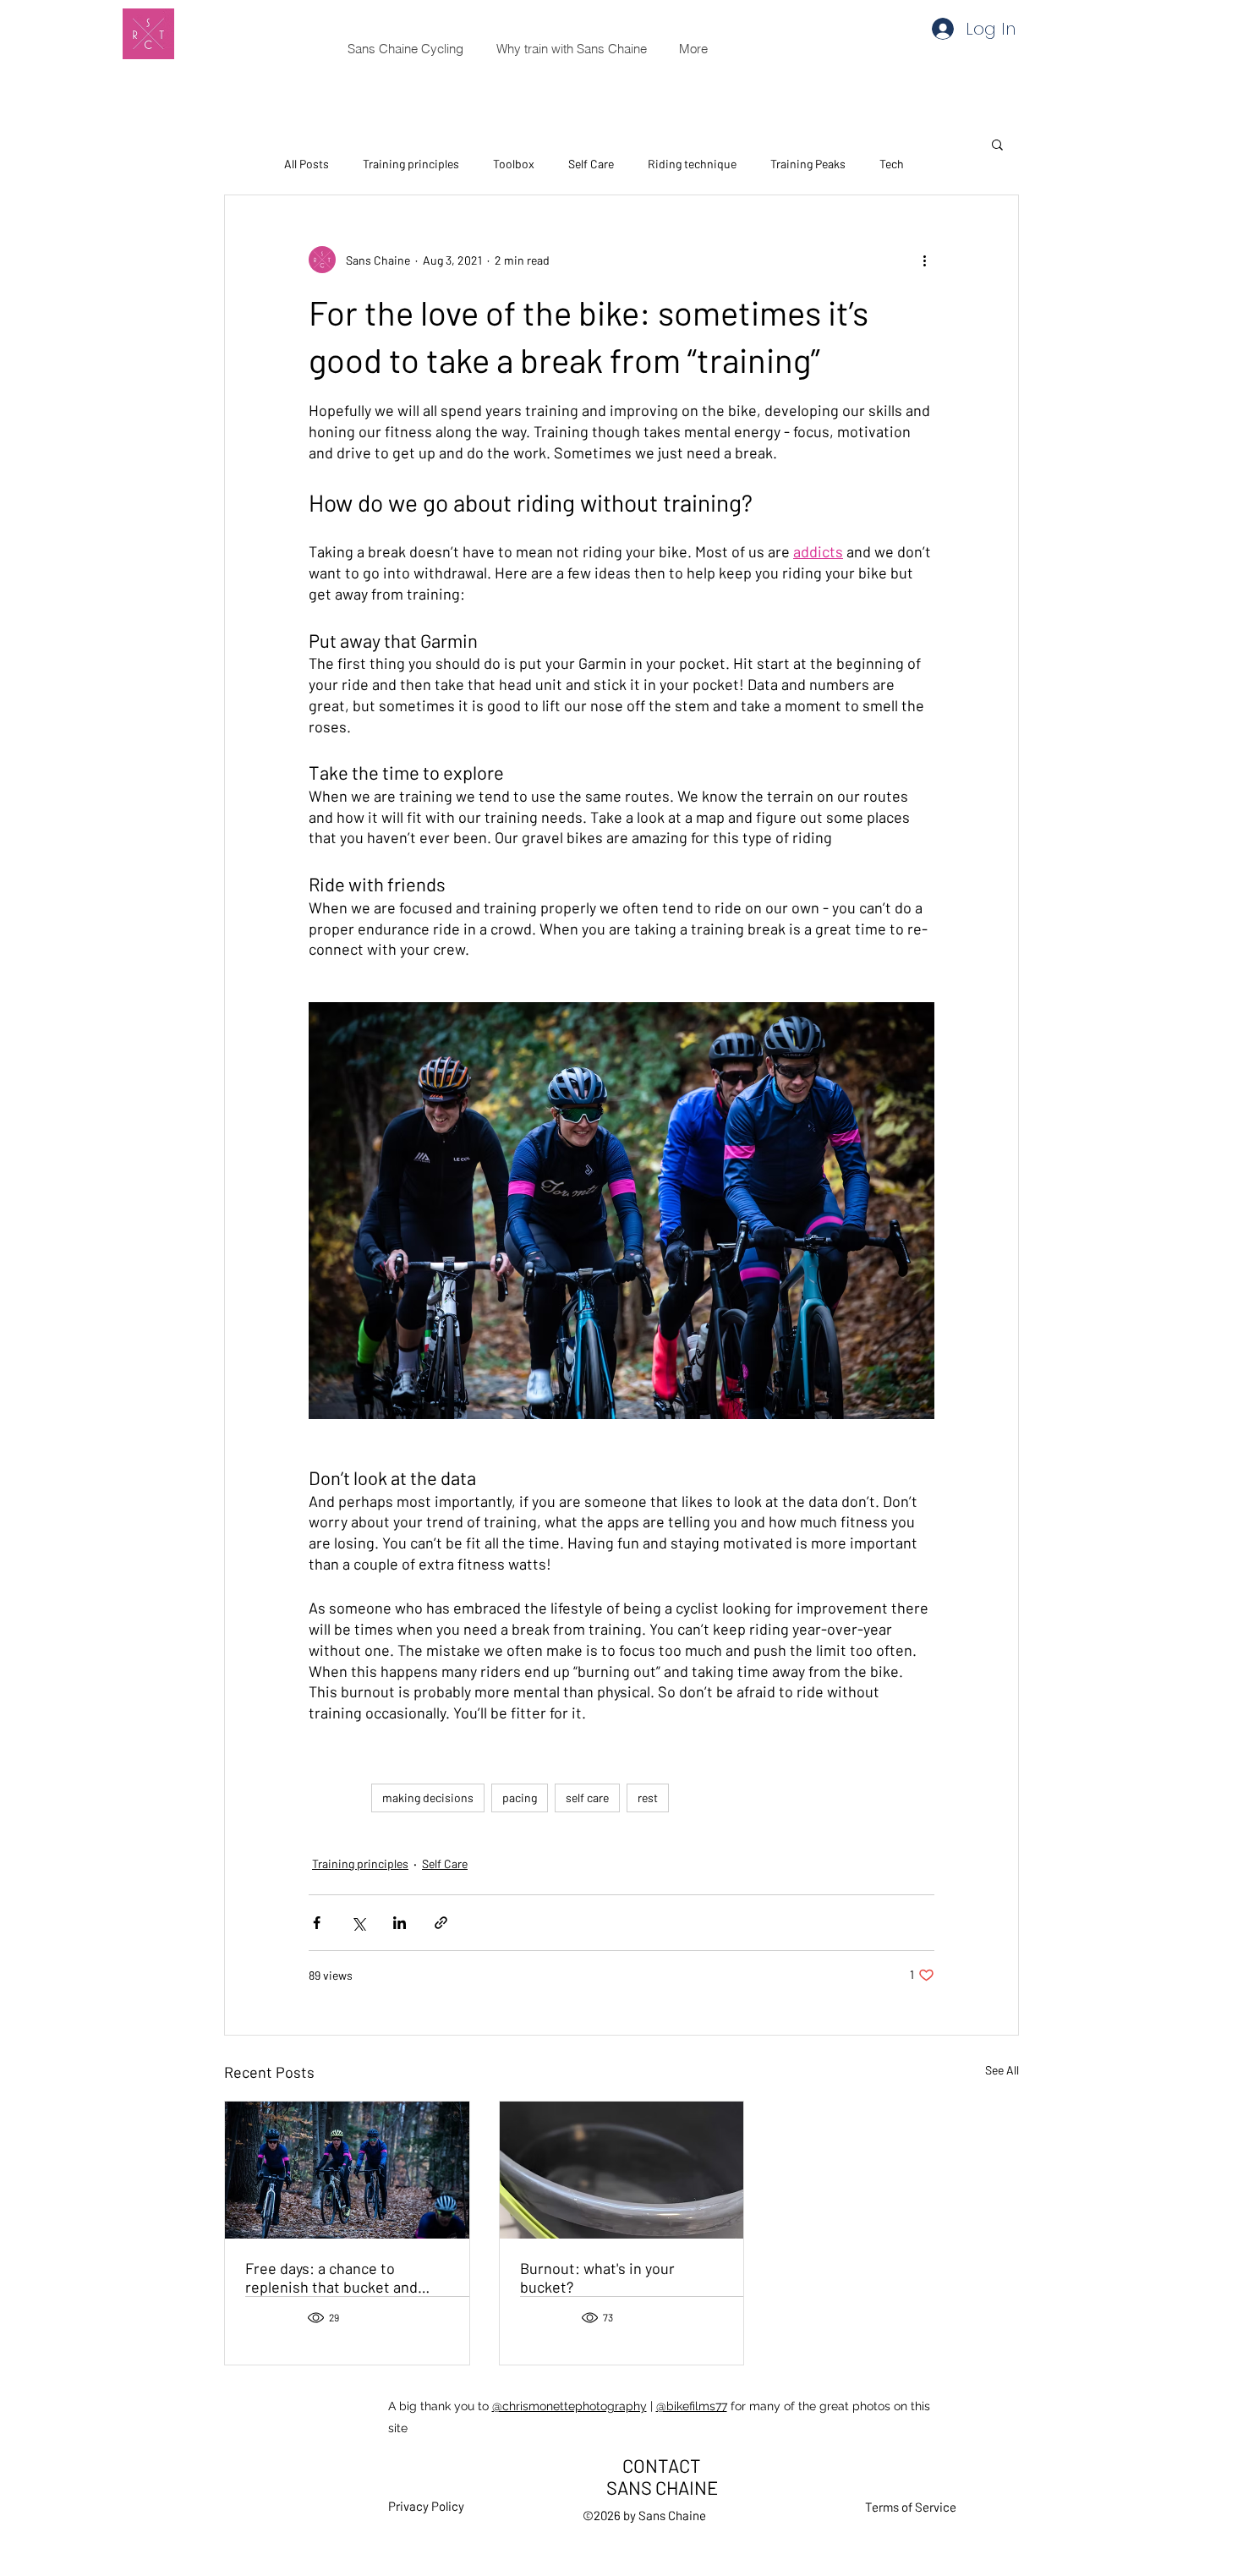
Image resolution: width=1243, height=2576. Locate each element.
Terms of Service (911, 2507)
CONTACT (662, 2465)
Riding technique (692, 164)
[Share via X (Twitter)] (358, 1923)
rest (648, 1798)
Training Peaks (808, 164)
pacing (520, 1798)
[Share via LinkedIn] (400, 1923)
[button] (997, 144)
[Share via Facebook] (317, 1923)
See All (1002, 2070)
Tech (892, 164)
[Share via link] (441, 1923)
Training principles (411, 164)
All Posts (307, 164)
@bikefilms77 (692, 2406)
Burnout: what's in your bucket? (597, 2277)
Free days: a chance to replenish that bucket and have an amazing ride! (331, 2277)
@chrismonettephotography (569, 2406)
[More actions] (924, 260)
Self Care (591, 164)
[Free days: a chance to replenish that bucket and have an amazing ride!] (347, 2170)
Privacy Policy (426, 2506)
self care (587, 1798)
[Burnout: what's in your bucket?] (622, 2170)
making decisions (428, 1798)
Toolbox (514, 164)
